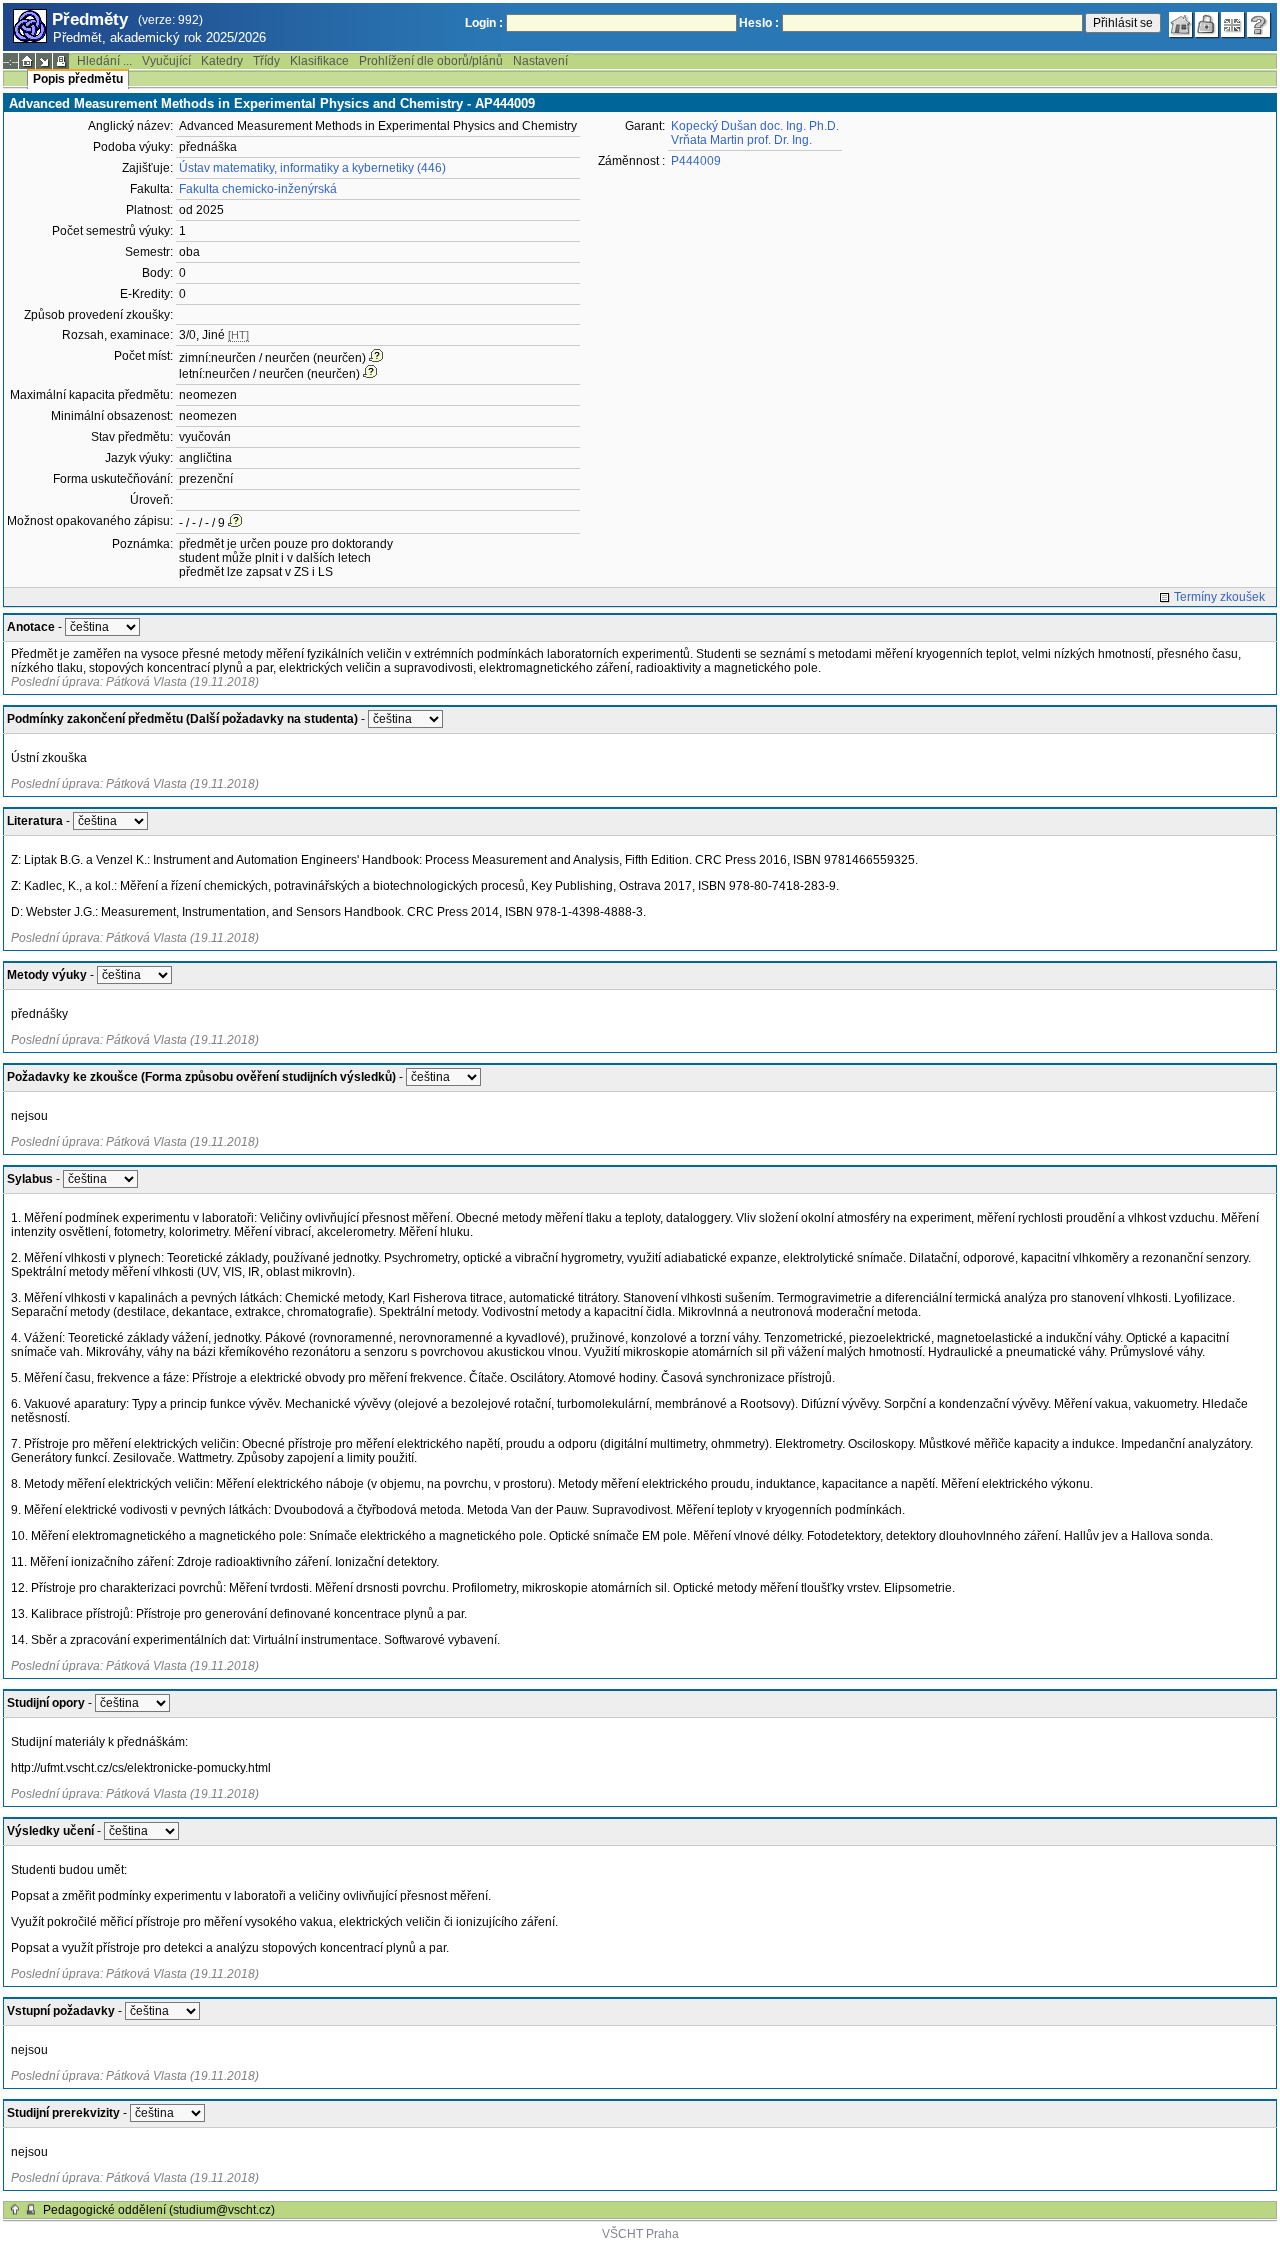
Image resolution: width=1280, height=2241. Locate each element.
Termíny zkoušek (1219, 597)
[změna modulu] (44, 61)
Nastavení (540, 61)
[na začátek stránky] (15, 2210)
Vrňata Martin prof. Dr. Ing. (741, 140)
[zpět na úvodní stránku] (1181, 25)
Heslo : (759, 23)
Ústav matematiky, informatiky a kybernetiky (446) (312, 168)
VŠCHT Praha (640, 2234)
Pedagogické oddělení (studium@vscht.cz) (159, 2210)
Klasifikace (319, 61)
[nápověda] (1259, 25)
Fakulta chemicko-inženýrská (258, 189)
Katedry (222, 61)
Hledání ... (104, 61)
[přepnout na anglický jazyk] (1233, 25)
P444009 (696, 161)
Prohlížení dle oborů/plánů (431, 61)
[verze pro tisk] (61, 61)
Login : (484, 23)
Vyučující (166, 61)
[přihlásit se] (1207, 25)
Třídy (266, 61)
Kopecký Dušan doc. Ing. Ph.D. (755, 126)
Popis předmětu (78, 79)
